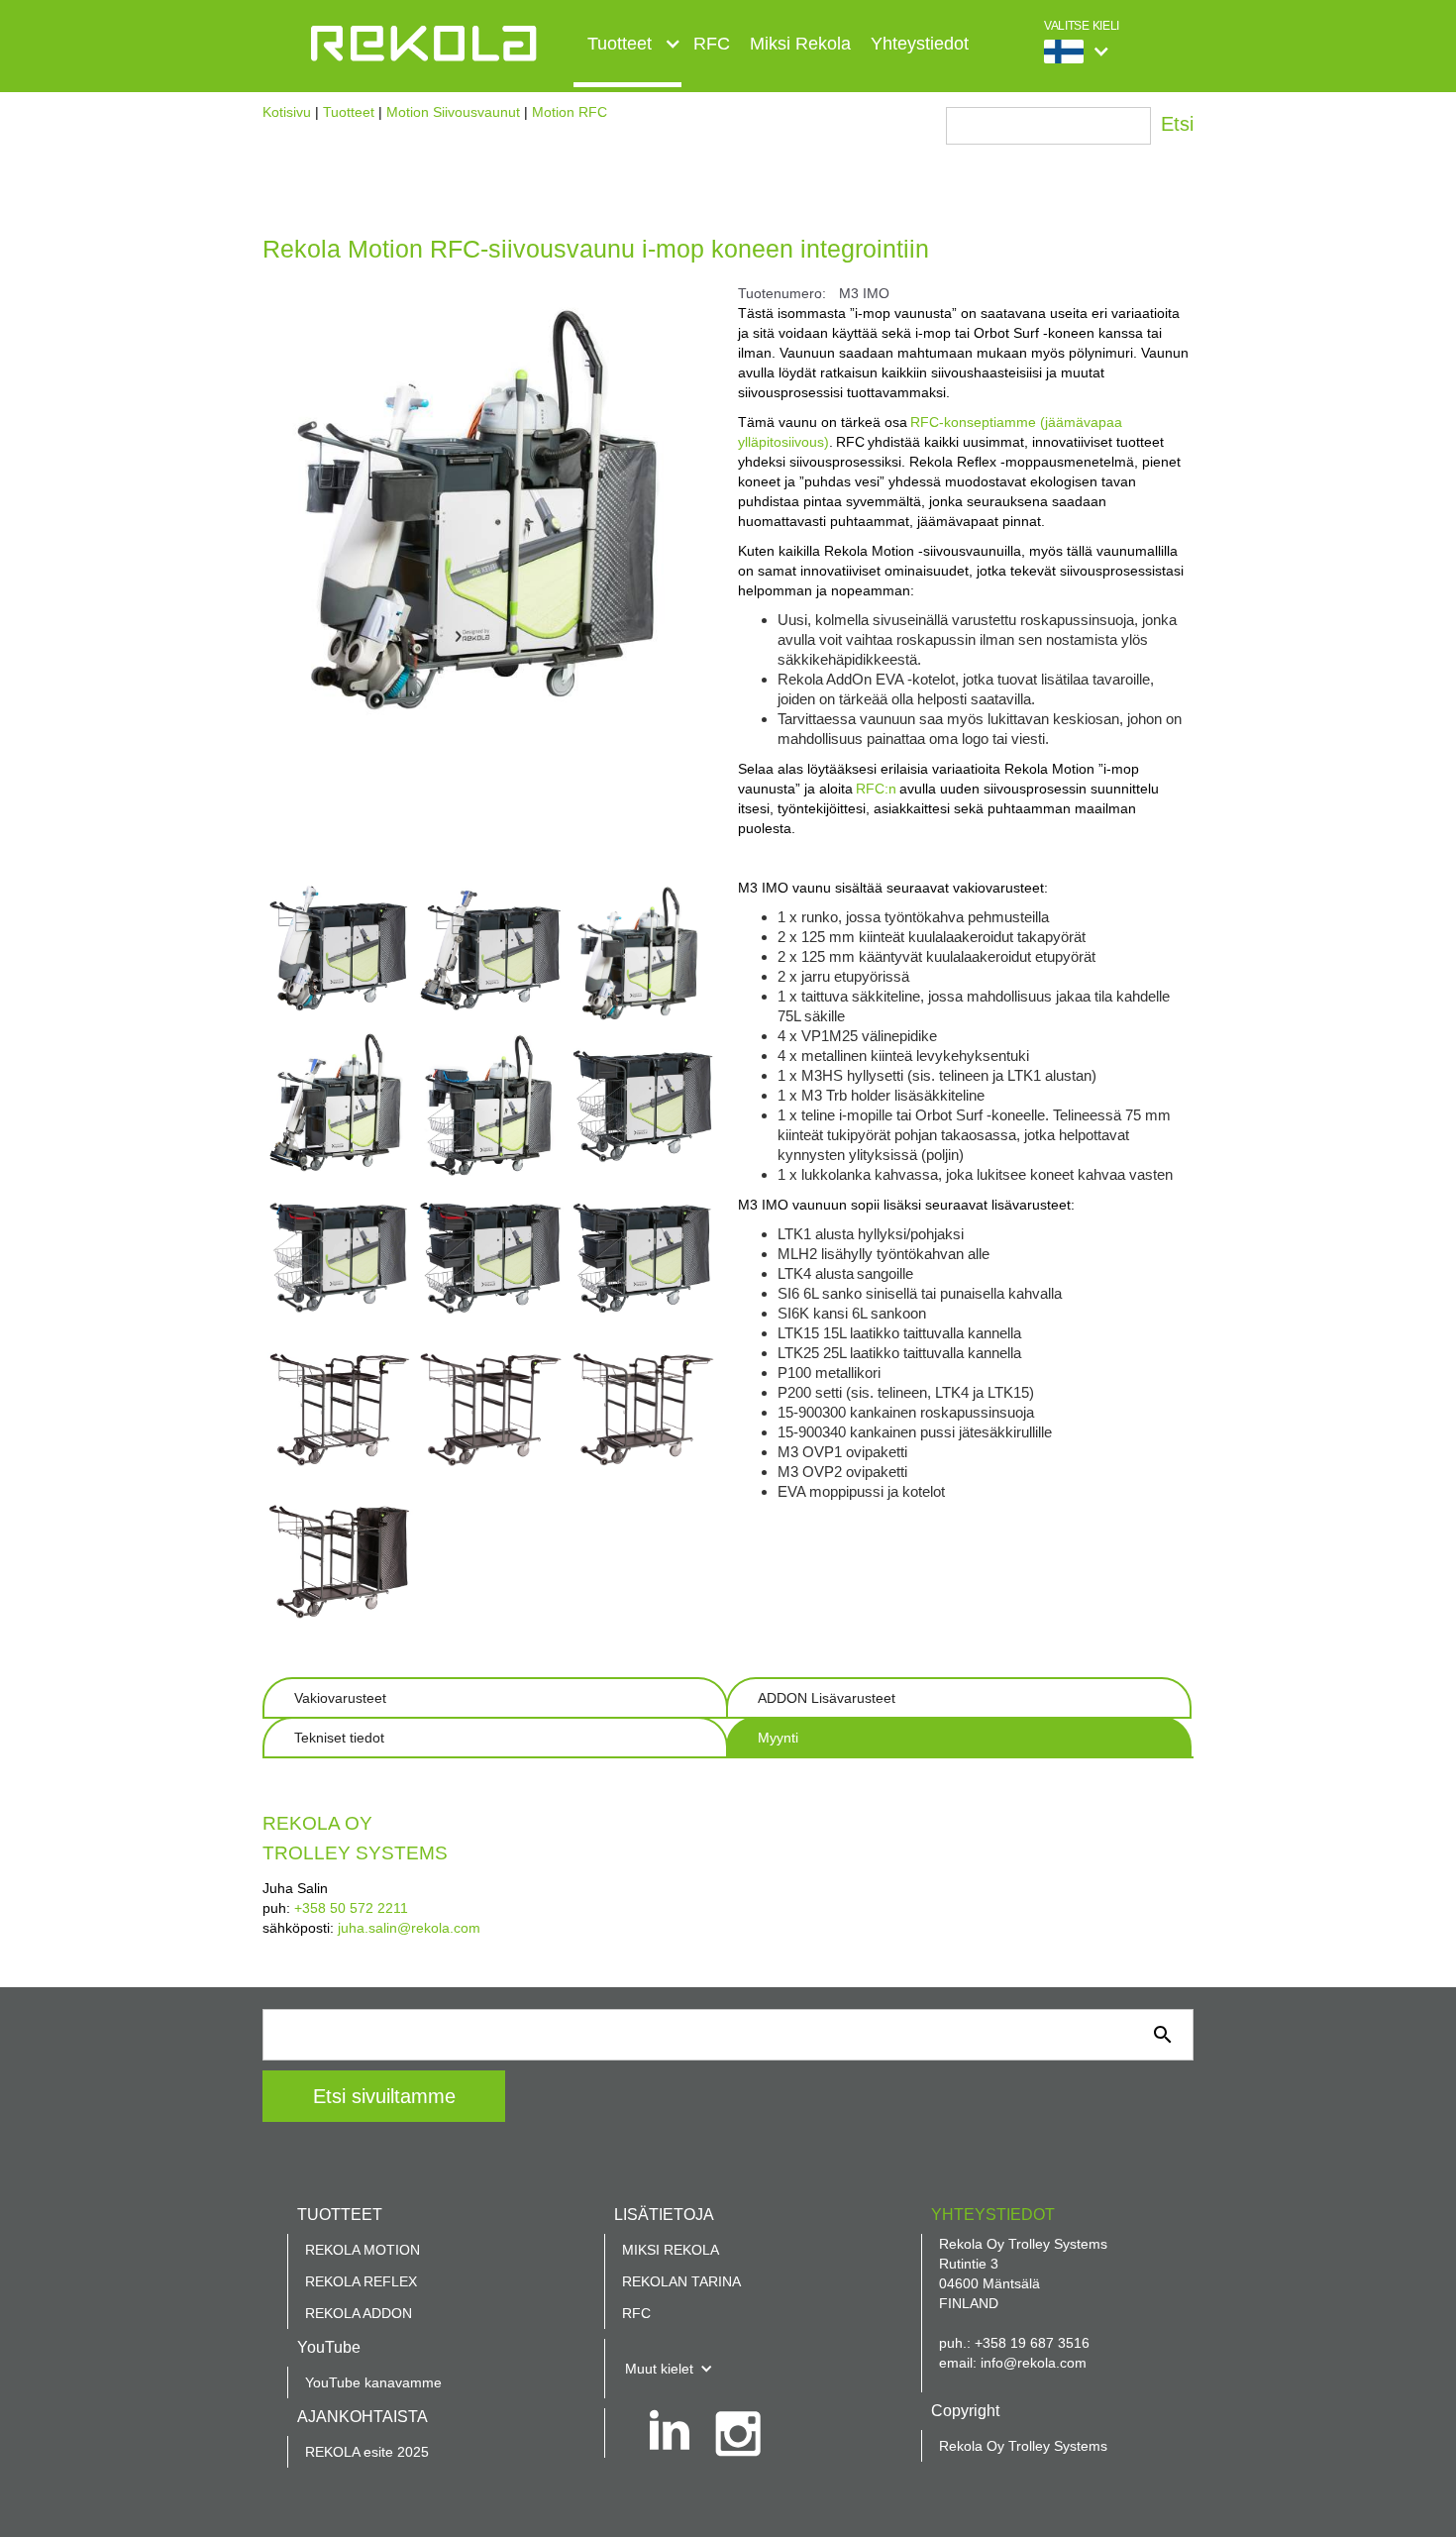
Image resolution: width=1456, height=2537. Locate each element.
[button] (627, 51)
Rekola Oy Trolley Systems (1023, 2446)
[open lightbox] (338, 953)
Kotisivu (287, 112)
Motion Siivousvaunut (453, 112)
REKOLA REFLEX (361, 2281)
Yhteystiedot (920, 44)
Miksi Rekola (800, 44)
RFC (712, 44)
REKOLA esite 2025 (367, 2452)
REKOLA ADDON (359, 2313)
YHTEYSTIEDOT (993, 2215)
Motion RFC (570, 112)
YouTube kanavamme (373, 2382)
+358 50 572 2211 (351, 1908)
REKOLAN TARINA (681, 2281)
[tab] (495, 1698)
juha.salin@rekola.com (409, 1928)
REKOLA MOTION (363, 2250)
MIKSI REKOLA (671, 2250)
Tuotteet (349, 112)
